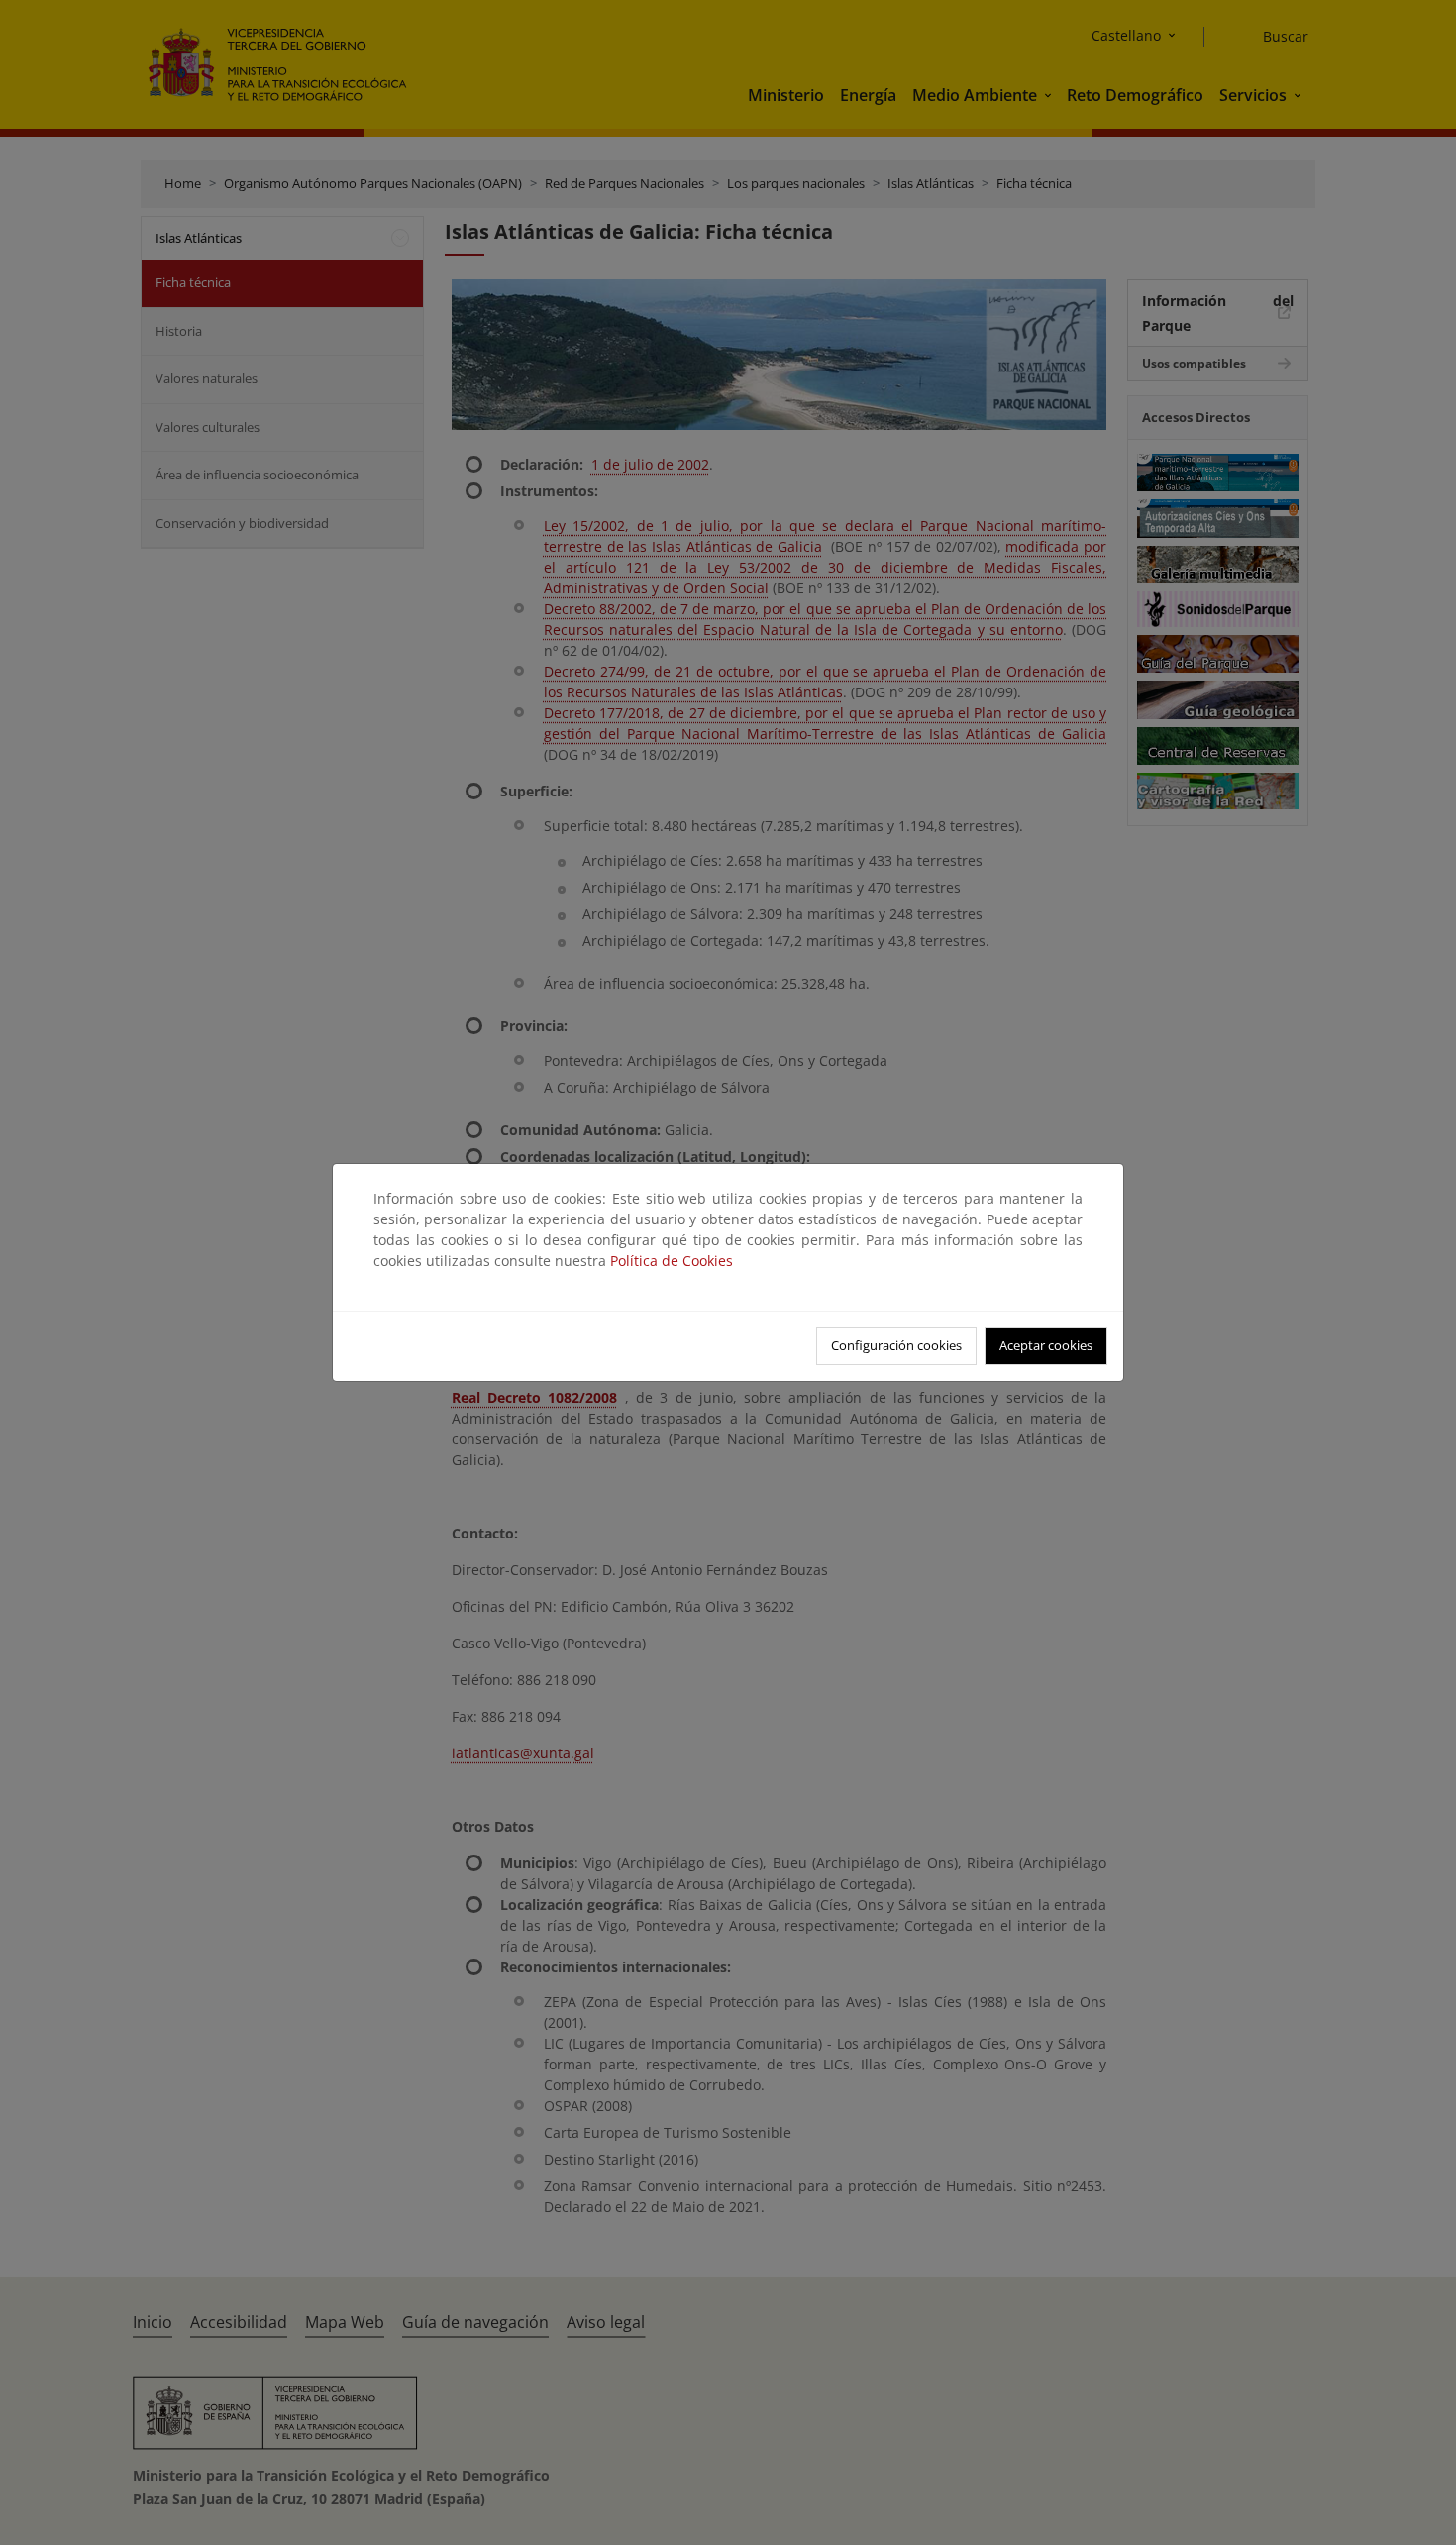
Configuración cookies (896, 1345)
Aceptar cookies (1046, 1345)
